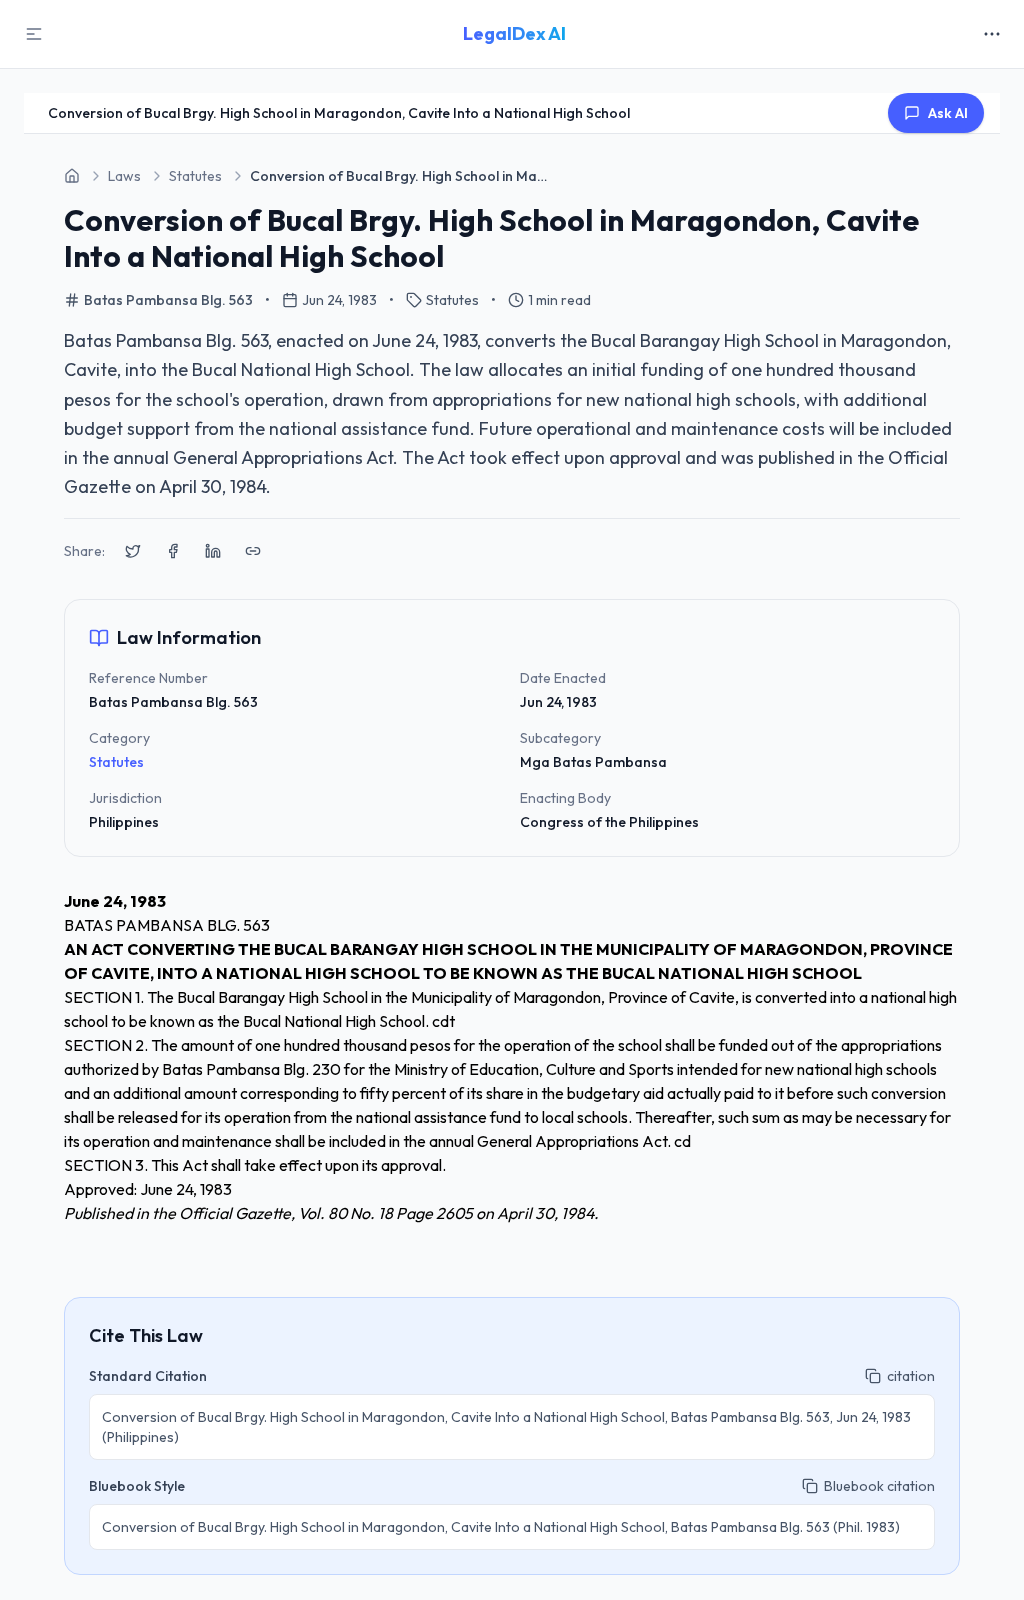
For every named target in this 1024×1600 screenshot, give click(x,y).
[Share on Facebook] (173, 551)
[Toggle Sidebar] (34, 34)
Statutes (116, 762)
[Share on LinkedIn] (213, 551)
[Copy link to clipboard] (253, 551)
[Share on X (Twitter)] (133, 551)
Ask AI (948, 113)
